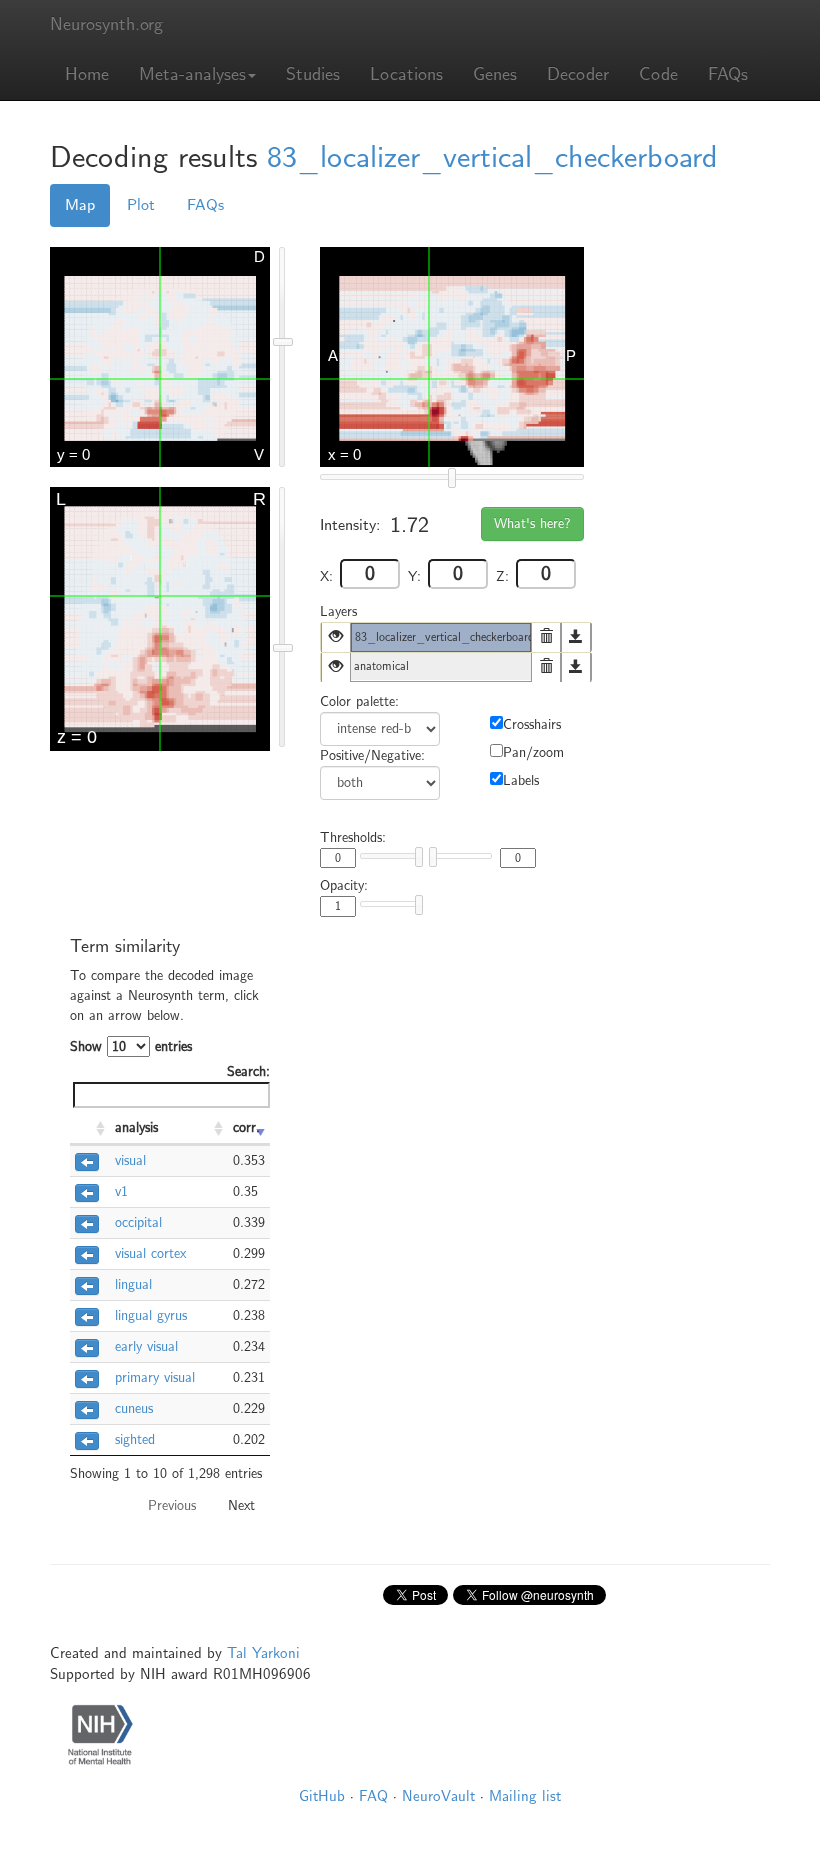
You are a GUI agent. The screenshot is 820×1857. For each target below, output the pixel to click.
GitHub (322, 1796)
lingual (133, 1284)
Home (87, 74)
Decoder (578, 74)
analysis (136, 1127)
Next (241, 1505)
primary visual (155, 1377)
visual (130, 1160)
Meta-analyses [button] (192, 74)
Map (80, 205)
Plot (141, 205)
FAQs (728, 74)
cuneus (134, 1408)
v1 (121, 1191)
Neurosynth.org (106, 24)
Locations (406, 74)
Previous (172, 1505)
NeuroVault (438, 1796)
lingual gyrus (151, 1315)
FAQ (373, 1796)
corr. (246, 1127)
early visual (146, 1346)
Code (658, 74)
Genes (495, 74)
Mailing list (525, 1796)
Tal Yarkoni (263, 1653)
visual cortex (150, 1253)
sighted (135, 1439)
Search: (248, 1071)
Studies (313, 74)
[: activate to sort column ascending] (90, 1129)
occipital (138, 1222)
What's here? (532, 523)
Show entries (131, 1046)
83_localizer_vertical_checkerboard (492, 157)
